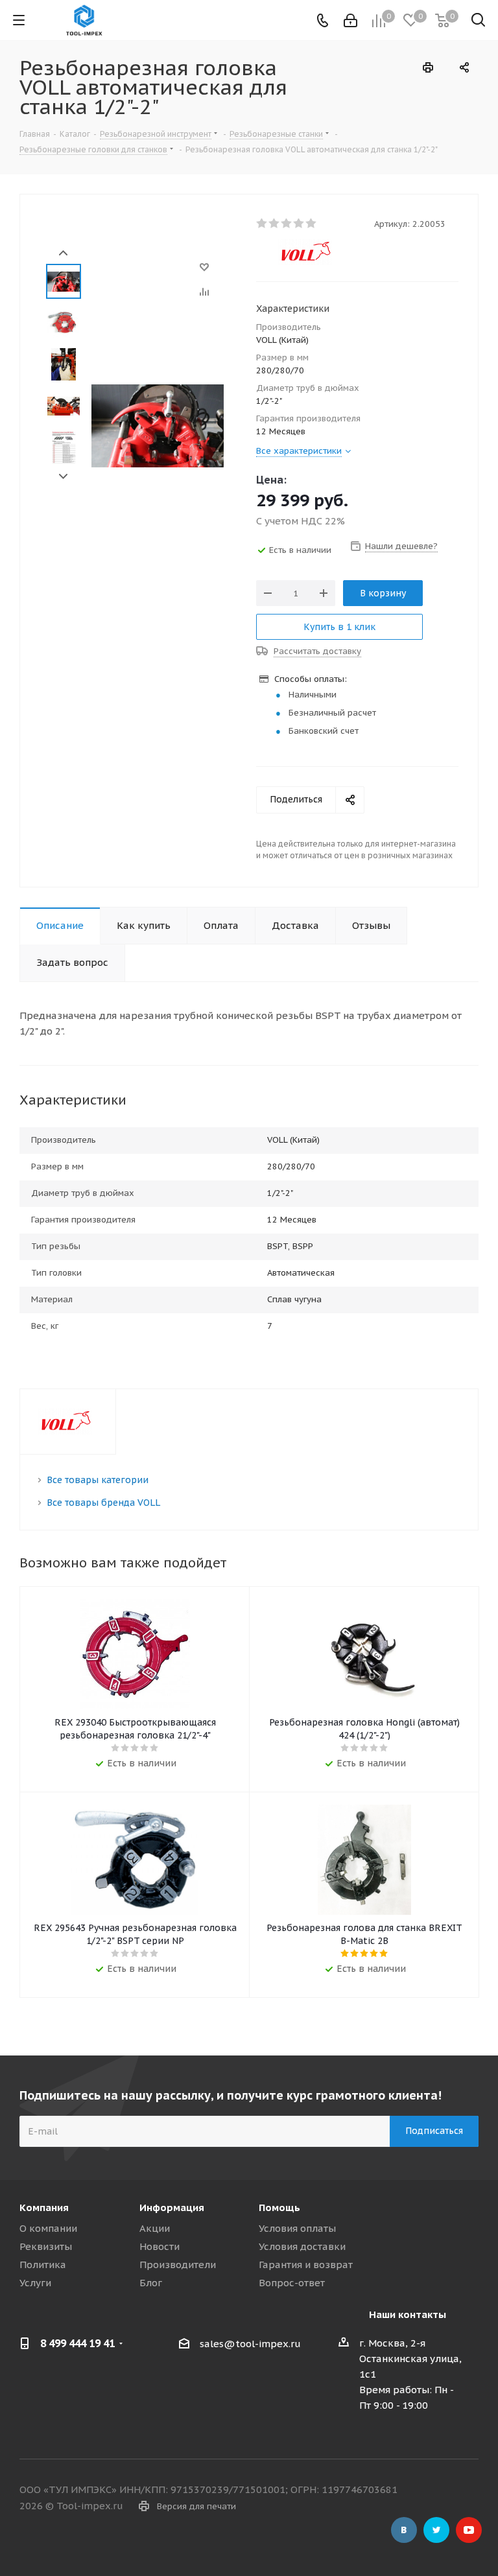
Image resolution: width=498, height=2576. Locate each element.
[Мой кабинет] (350, 20)
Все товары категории (98, 1480)
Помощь (279, 2207)
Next (63, 477)
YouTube (469, 2530)
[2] (275, 224)
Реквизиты (46, 2246)
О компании (48, 2228)
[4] (299, 224)
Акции (155, 2228)
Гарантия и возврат (306, 2265)
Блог (151, 2283)
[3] (287, 224)
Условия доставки (302, 2246)
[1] (262, 224)
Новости (160, 2246)
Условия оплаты (297, 2228)
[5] (312, 224)
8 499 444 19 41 (77, 2343)
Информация (172, 2207)
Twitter (436, 2530)
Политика (43, 2265)
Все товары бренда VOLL (103, 1503)
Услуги (35, 2283)
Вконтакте (404, 2530)
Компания (44, 2207)
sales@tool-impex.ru (250, 2344)
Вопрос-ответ (292, 2283)
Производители (178, 2265)
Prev (63, 253)
